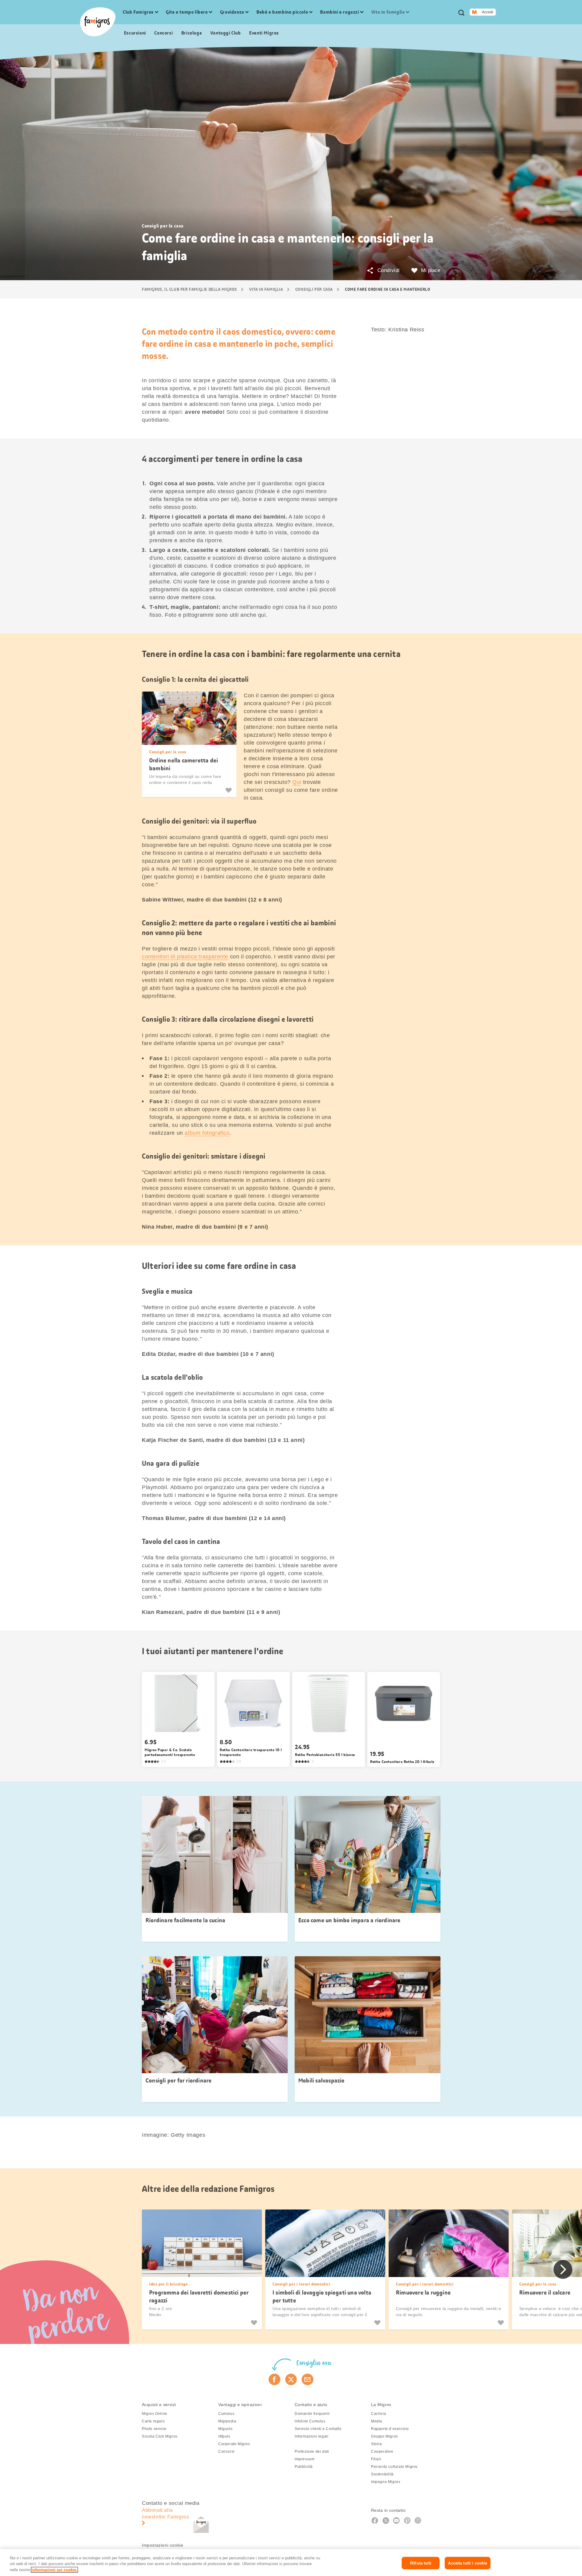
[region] (291, 2563)
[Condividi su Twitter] (291, 2379)
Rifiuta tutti (421, 2563)
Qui (297, 782)
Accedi (488, 12)
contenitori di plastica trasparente (185, 957)
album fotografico (207, 1133)
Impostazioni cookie (162, 2545)
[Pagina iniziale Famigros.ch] (98, 22)
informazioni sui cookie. (54, 2570)
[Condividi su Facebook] (274, 2379)
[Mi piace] (229, 790)
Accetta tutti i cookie (468, 2563)
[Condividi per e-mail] (308, 2379)
